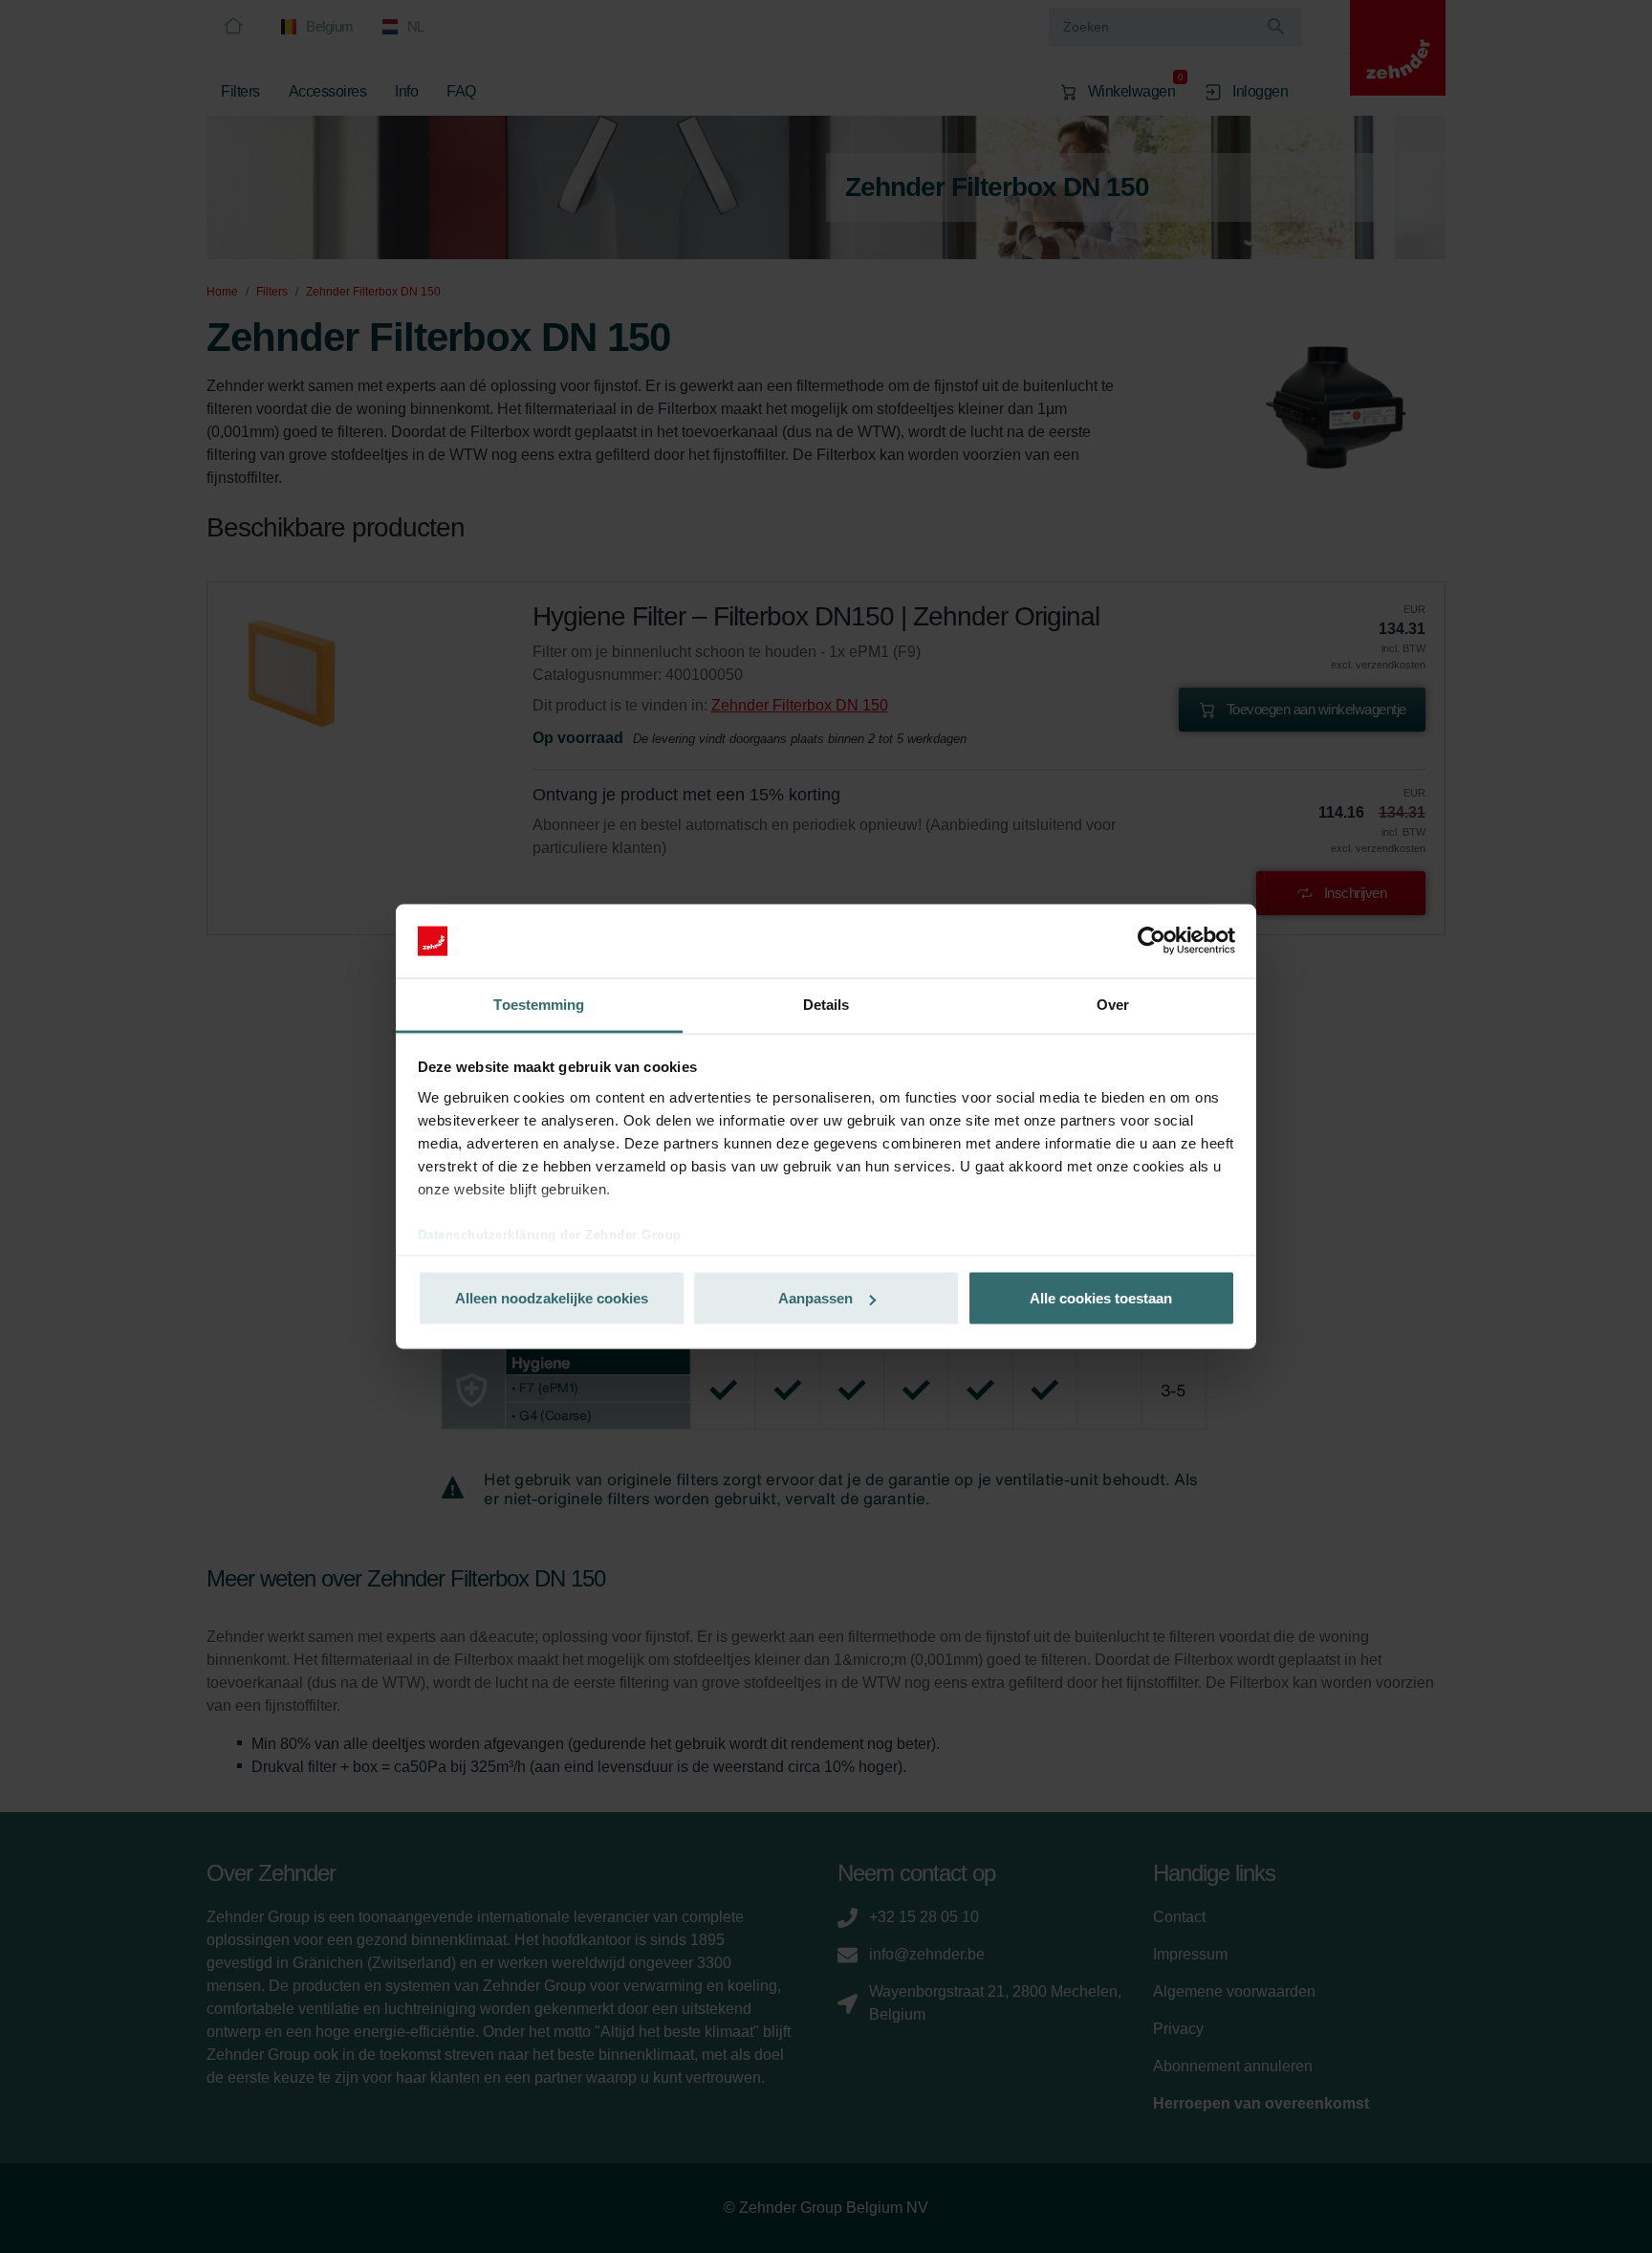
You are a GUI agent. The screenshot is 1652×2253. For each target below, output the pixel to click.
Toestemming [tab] (539, 1004)
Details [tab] (826, 1004)
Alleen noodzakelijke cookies (552, 1298)
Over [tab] (1113, 1004)
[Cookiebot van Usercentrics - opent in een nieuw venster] (1152, 941)
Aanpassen (815, 1298)
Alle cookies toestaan (1101, 1298)
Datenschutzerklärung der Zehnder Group (550, 1234)
